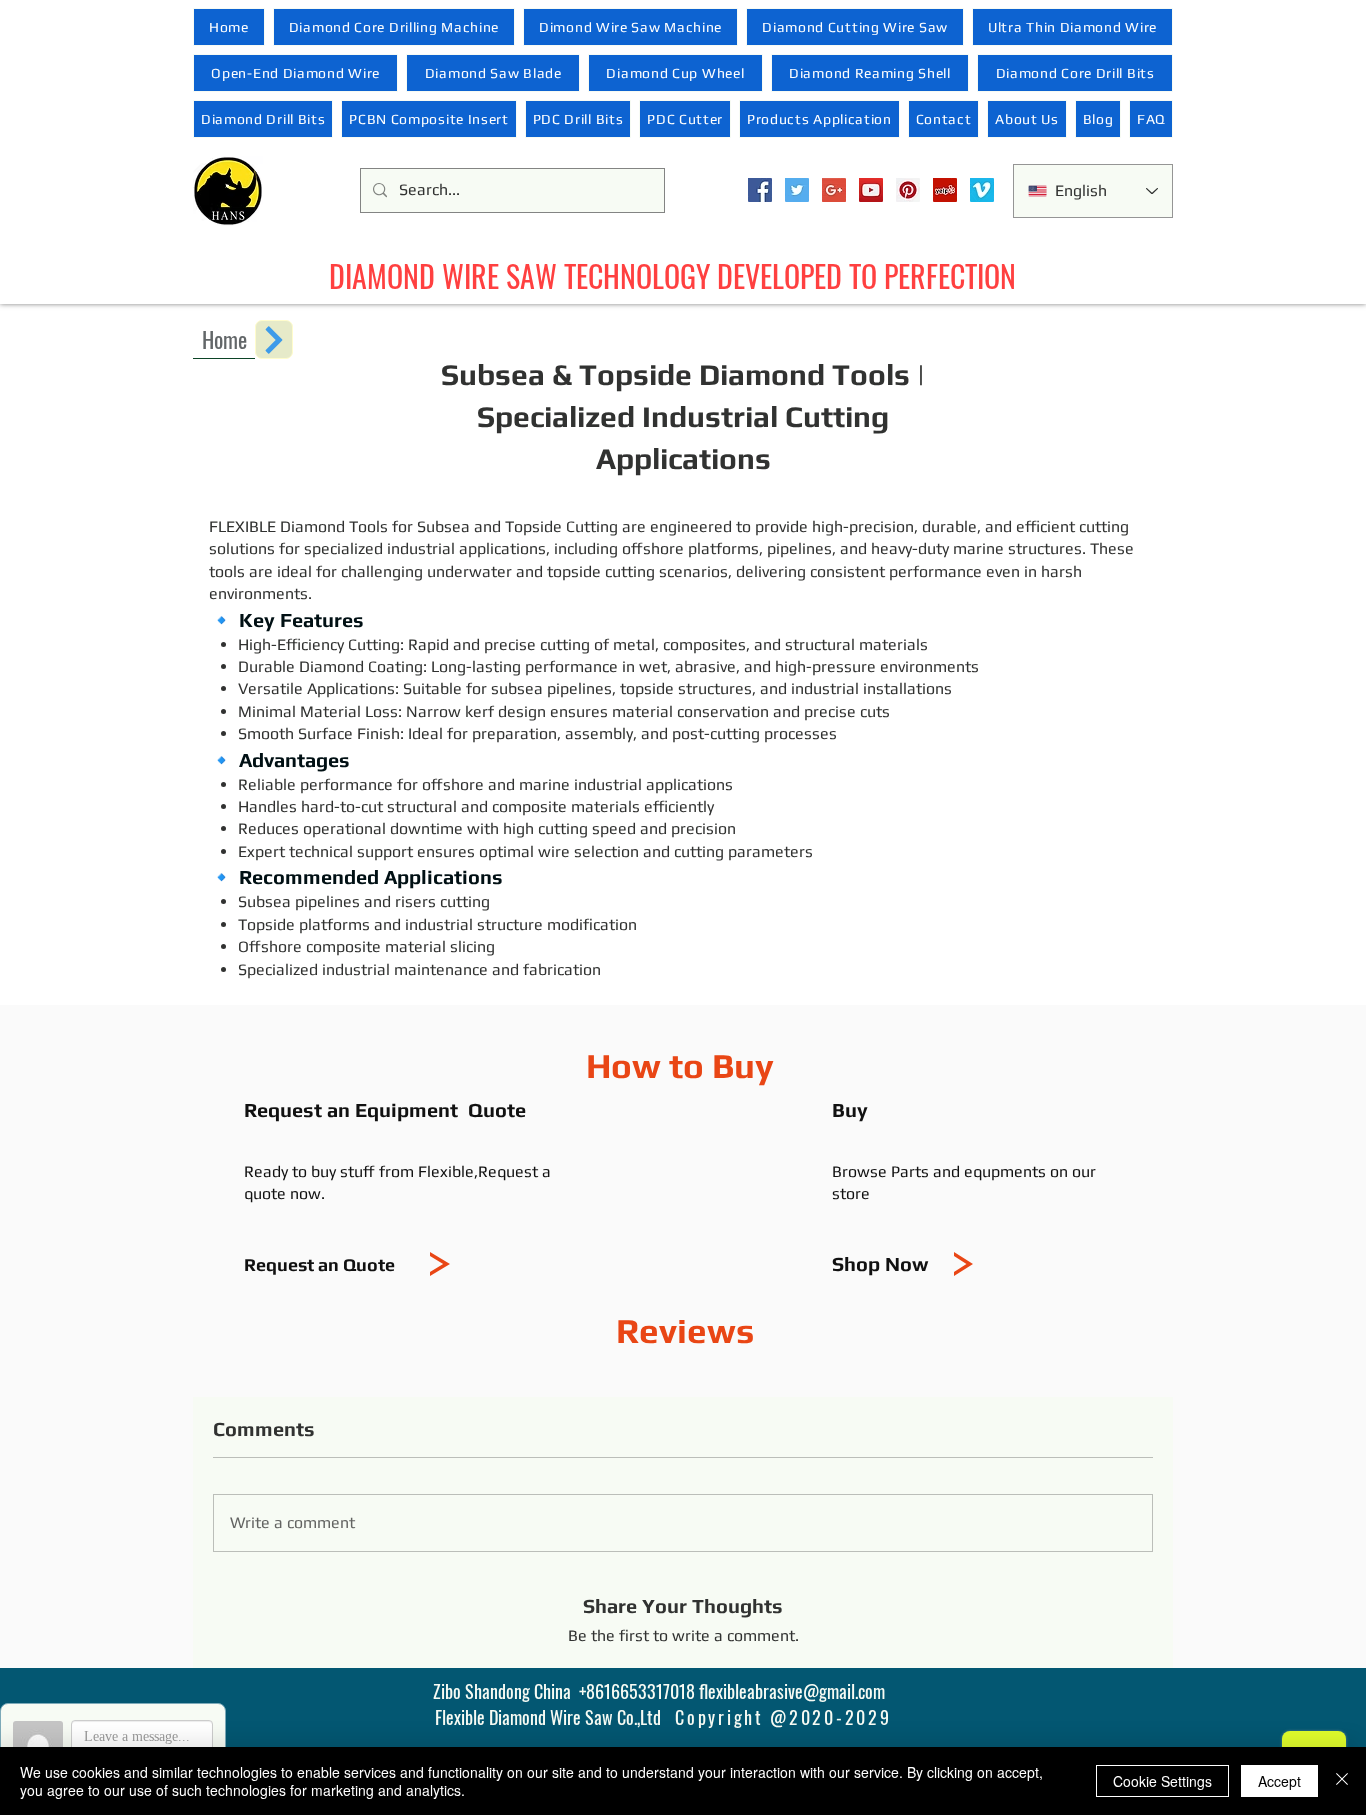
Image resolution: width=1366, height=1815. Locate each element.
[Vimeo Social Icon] (982, 190)
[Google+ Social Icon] (834, 190)
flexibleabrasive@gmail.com (792, 1691)
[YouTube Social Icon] (871, 190)
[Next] (274, 339)
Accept (1279, 1781)
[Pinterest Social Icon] (908, 190)
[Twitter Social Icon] (797, 190)
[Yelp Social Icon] (945, 190)
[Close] (1342, 1781)
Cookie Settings (1162, 1781)
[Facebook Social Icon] (760, 190)
